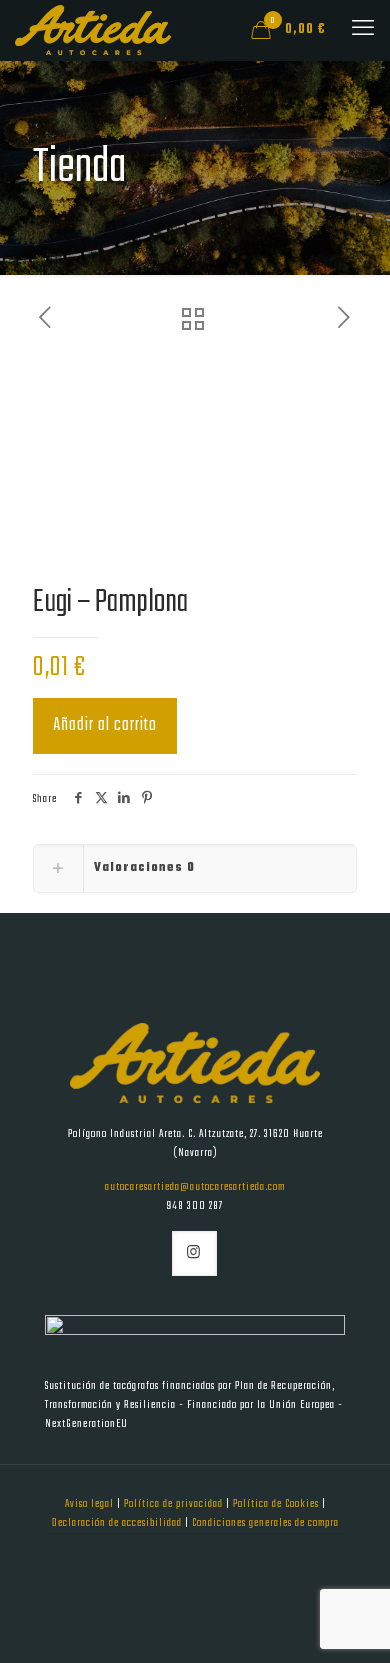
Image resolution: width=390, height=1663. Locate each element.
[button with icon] (194, 1253)
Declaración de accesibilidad (118, 1523)
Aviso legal (91, 1504)
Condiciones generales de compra (265, 1523)
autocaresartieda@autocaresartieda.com (195, 1187)
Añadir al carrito (105, 725)
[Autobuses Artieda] (93, 30)
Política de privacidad (175, 1504)
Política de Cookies (277, 1504)
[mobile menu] (363, 30)
